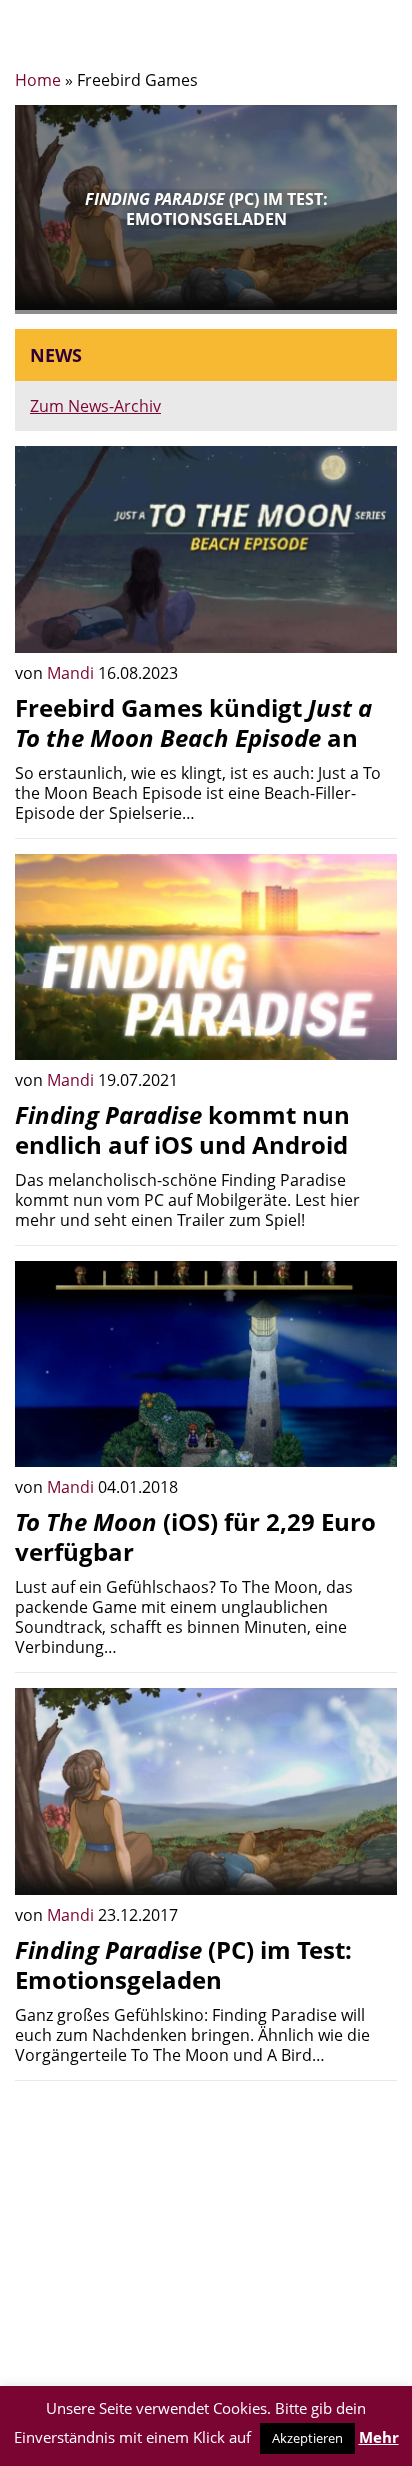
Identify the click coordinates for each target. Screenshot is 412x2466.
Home (38, 80)
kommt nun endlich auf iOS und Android (182, 1129)
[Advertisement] (206, 2236)
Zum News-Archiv (95, 406)
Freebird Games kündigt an (193, 722)
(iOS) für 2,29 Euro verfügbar (195, 1536)
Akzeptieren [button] (307, 2438)
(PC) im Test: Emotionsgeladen (183, 1964)
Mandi (72, 673)
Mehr (379, 2437)
